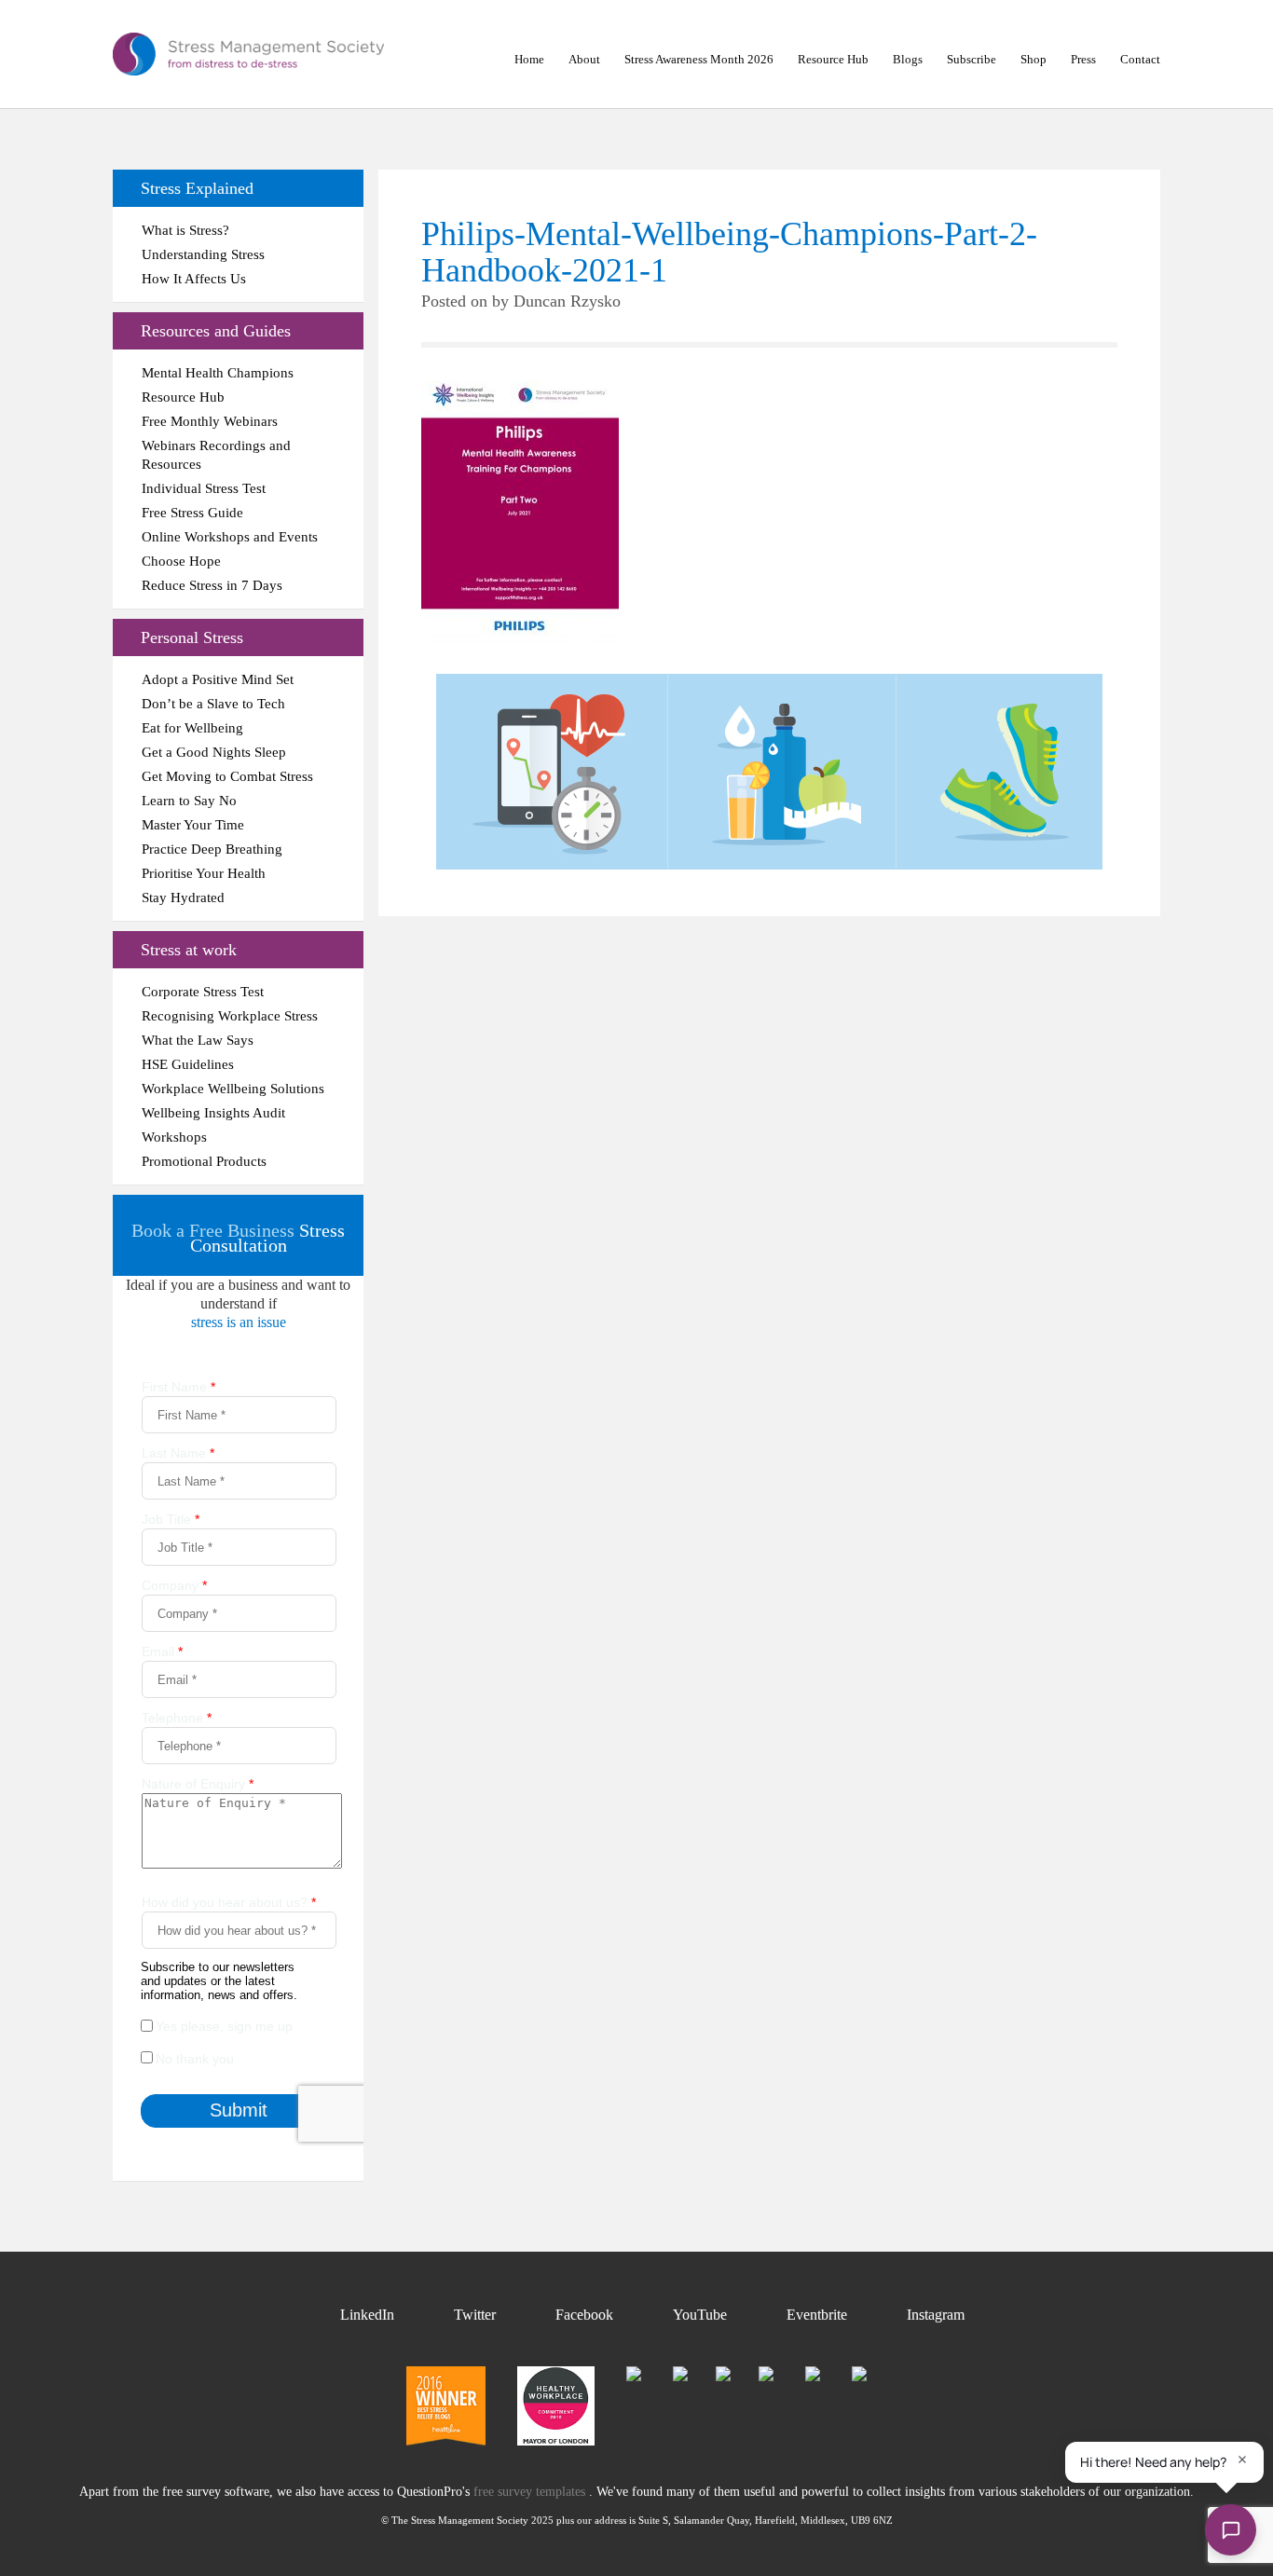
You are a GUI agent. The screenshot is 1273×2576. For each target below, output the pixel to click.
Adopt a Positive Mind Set (218, 679)
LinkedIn (367, 2315)
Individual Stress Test (204, 488)
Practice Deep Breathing (212, 849)
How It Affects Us (194, 279)
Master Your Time (193, 825)
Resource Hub (833, 59)
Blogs (908, 59)
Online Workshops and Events (230, 537)
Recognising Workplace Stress (230, 1016)
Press (1083, 59)
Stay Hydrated (183, 897)
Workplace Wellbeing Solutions (233, 1089)
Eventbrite (817, 2315)
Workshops (174, 1137)
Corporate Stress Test (203, 992)
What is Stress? (185, 230)
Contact (1140, 59)
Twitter (475, 2315)
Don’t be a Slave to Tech (213, 704)
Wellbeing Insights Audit (213, 1113)
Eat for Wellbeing (192, 728)
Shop (1033, 59)
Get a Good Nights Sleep (214, 752)
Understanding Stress (203, 254)
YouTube (700, 2315)
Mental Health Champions (218, 373)
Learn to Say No (189, 801)
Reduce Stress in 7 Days (212, 585)
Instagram (936, 2315)
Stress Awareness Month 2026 (699, 59)
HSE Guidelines (188, 1064)
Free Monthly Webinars (210, 421)
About (584, 59)
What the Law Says (198, 1040)
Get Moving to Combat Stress (227, 776)
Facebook (584, 2315)
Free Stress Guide (192, 513)
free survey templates (531, 2492)
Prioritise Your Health (204, 873)
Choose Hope (181, 561)
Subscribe (972, 59)
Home (529, 59)
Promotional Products (204, 1161)
